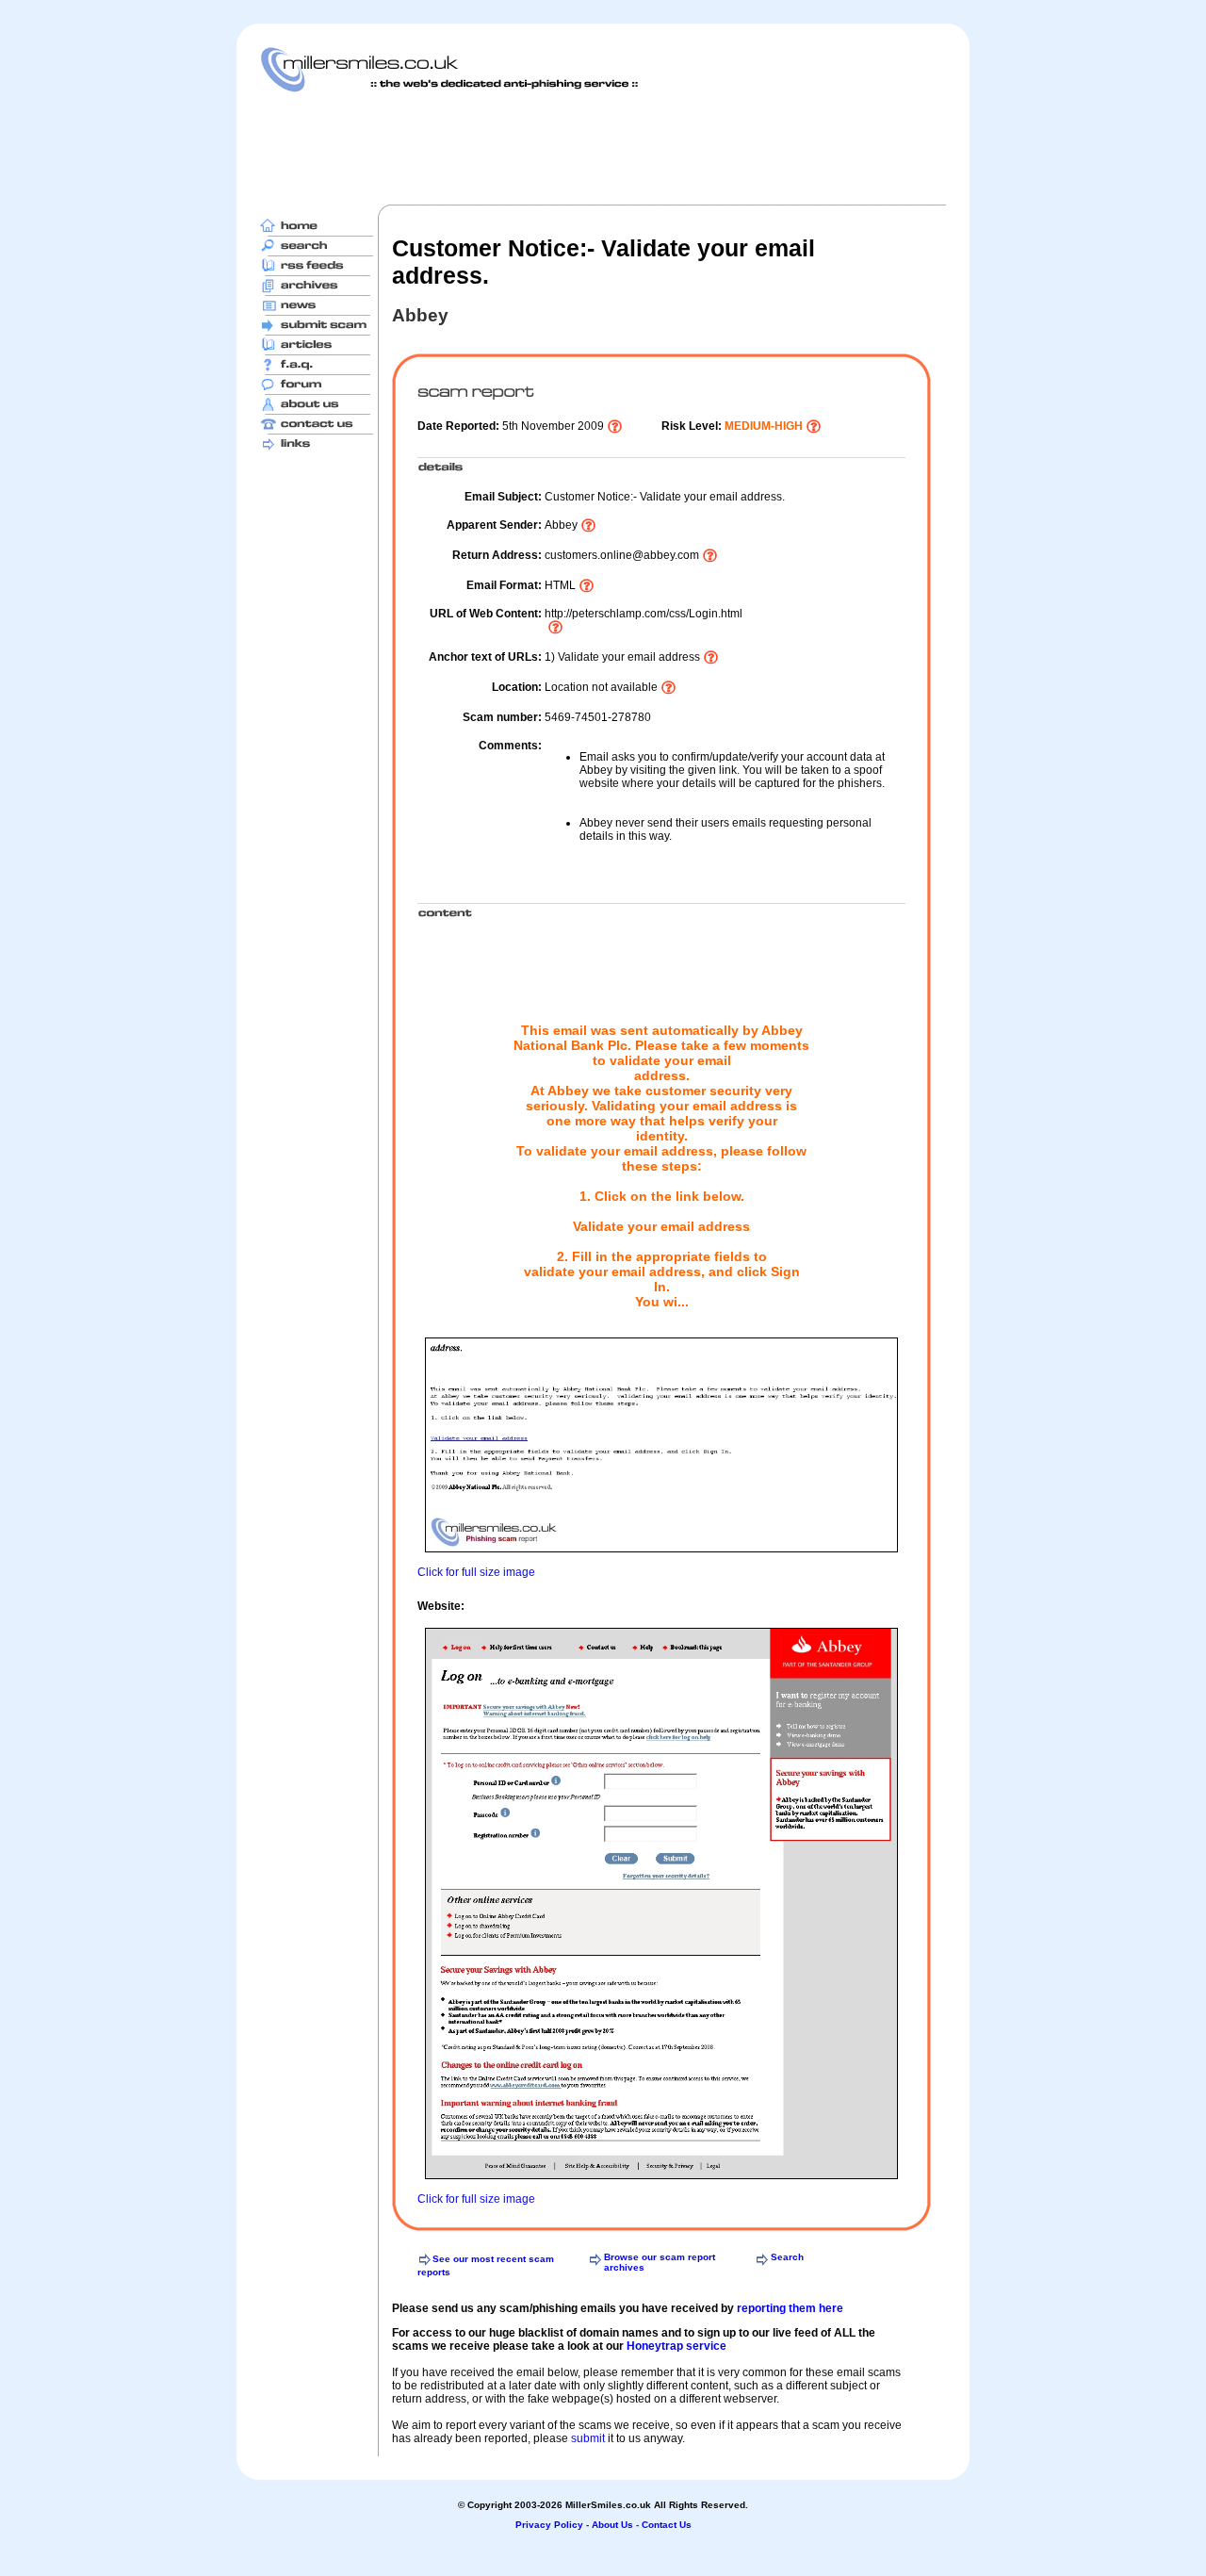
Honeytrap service (676, 2346)
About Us (612, 2525)
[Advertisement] (603, 148)
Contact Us (667, 2525)
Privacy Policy (549, 2525)
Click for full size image (476, 1572)
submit (588, 2438)
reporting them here (790, 2308)
